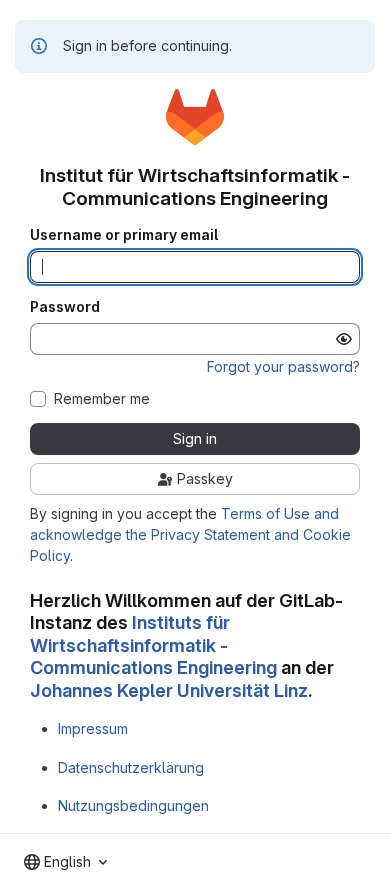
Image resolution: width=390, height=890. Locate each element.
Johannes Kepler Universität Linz (169, 690)
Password (65, 307)
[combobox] (65, 862)
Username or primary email (124, 235)
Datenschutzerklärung (131, 767)
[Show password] (344, 339)
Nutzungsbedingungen (133, 805)
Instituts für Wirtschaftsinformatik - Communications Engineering (153, 645)
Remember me (102, 399)
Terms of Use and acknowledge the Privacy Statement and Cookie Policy (190, 534)
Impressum (93, 728)
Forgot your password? (283, 366)
